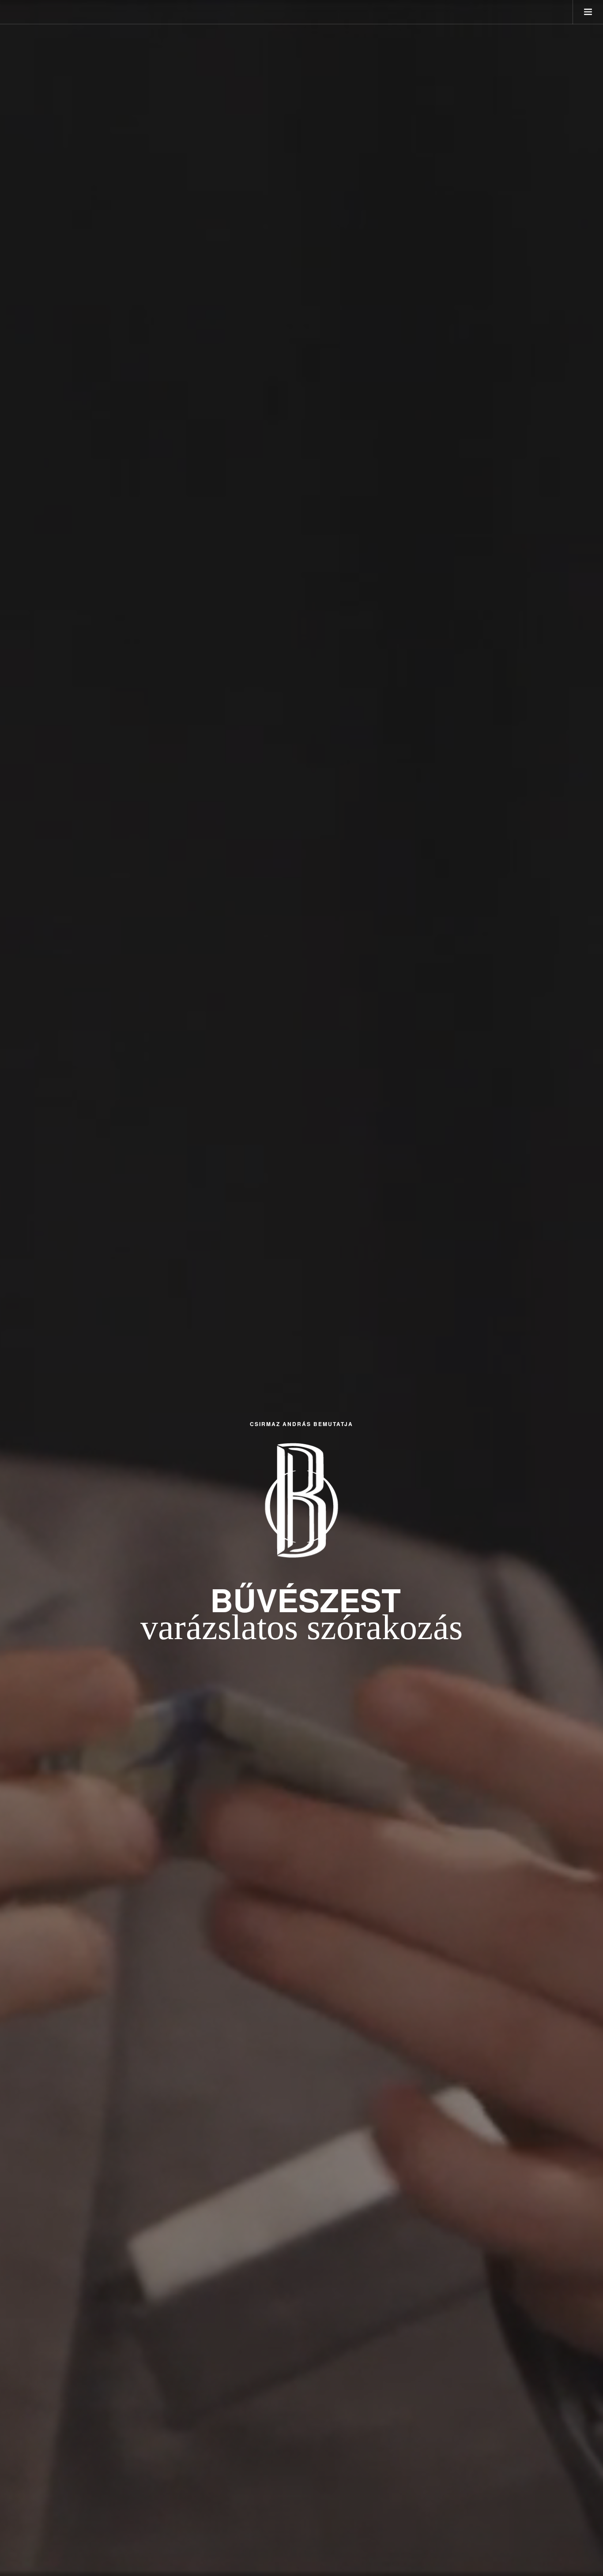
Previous (12, 1288)
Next (591, 1288)
